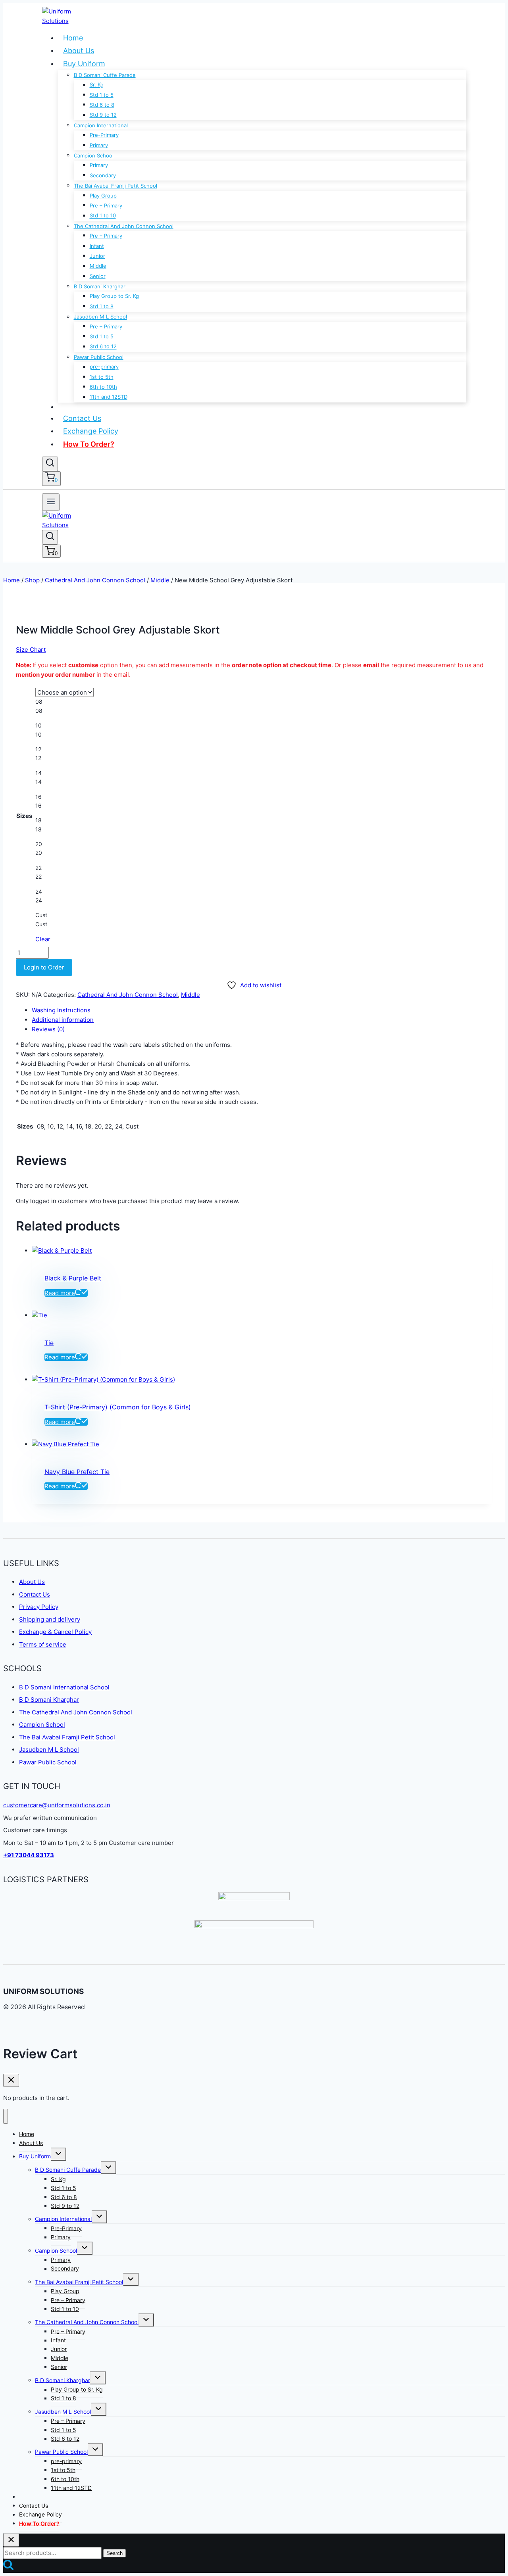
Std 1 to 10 (103, 216)
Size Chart (31, 650)
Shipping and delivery (50, 1619)
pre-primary (104, 367)
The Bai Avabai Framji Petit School (115, 186)
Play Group (103, 196)
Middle (98, 266)
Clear (43, 939)
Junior (97, 256)
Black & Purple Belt (73, 1278)
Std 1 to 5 (102, 95)
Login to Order (44, 967)
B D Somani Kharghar (100, 286)
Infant (97, 246)
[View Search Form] (50, 464)
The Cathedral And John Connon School (124, 226)
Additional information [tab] (63, 1020)
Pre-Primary (104, 135)
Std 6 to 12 (103, 347)
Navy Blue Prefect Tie (77, 1472)
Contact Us (82, 418)
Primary (99, 145)
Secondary (103, 175)
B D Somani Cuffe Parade (105, 75)
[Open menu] (51, 502)
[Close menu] (6, 2116)
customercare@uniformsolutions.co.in (57, 1805)
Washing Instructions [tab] (61, 1010)
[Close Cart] (11, 2080)
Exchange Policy (91, 431)
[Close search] (11, 2540)
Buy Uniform (84, 64)
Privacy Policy (39, 1607)
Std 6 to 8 (102, 105)
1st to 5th (102, 377)
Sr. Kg (97, 85)
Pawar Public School (99, 357)
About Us (79, 51)
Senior (98, 276)
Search (114, 2553)
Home (73, 38)
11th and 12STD (109, 397)
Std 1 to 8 (102, 306)
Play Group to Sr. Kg (114, 296)
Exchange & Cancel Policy (55, 1632)
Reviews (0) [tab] (48, 1029)
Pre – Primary (106, 205)
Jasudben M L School (100, 317)
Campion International (101, 125)
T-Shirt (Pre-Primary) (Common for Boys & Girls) (118, 1407)
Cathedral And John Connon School (128, 995)
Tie (49, 1343)
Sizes (24, 816)
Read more (60, 1293)
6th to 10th (103, 387)
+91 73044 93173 (29, 1855)
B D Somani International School (64, 1687)
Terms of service (43, 1644)
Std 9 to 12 (103, 115)
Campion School (94, 155)
